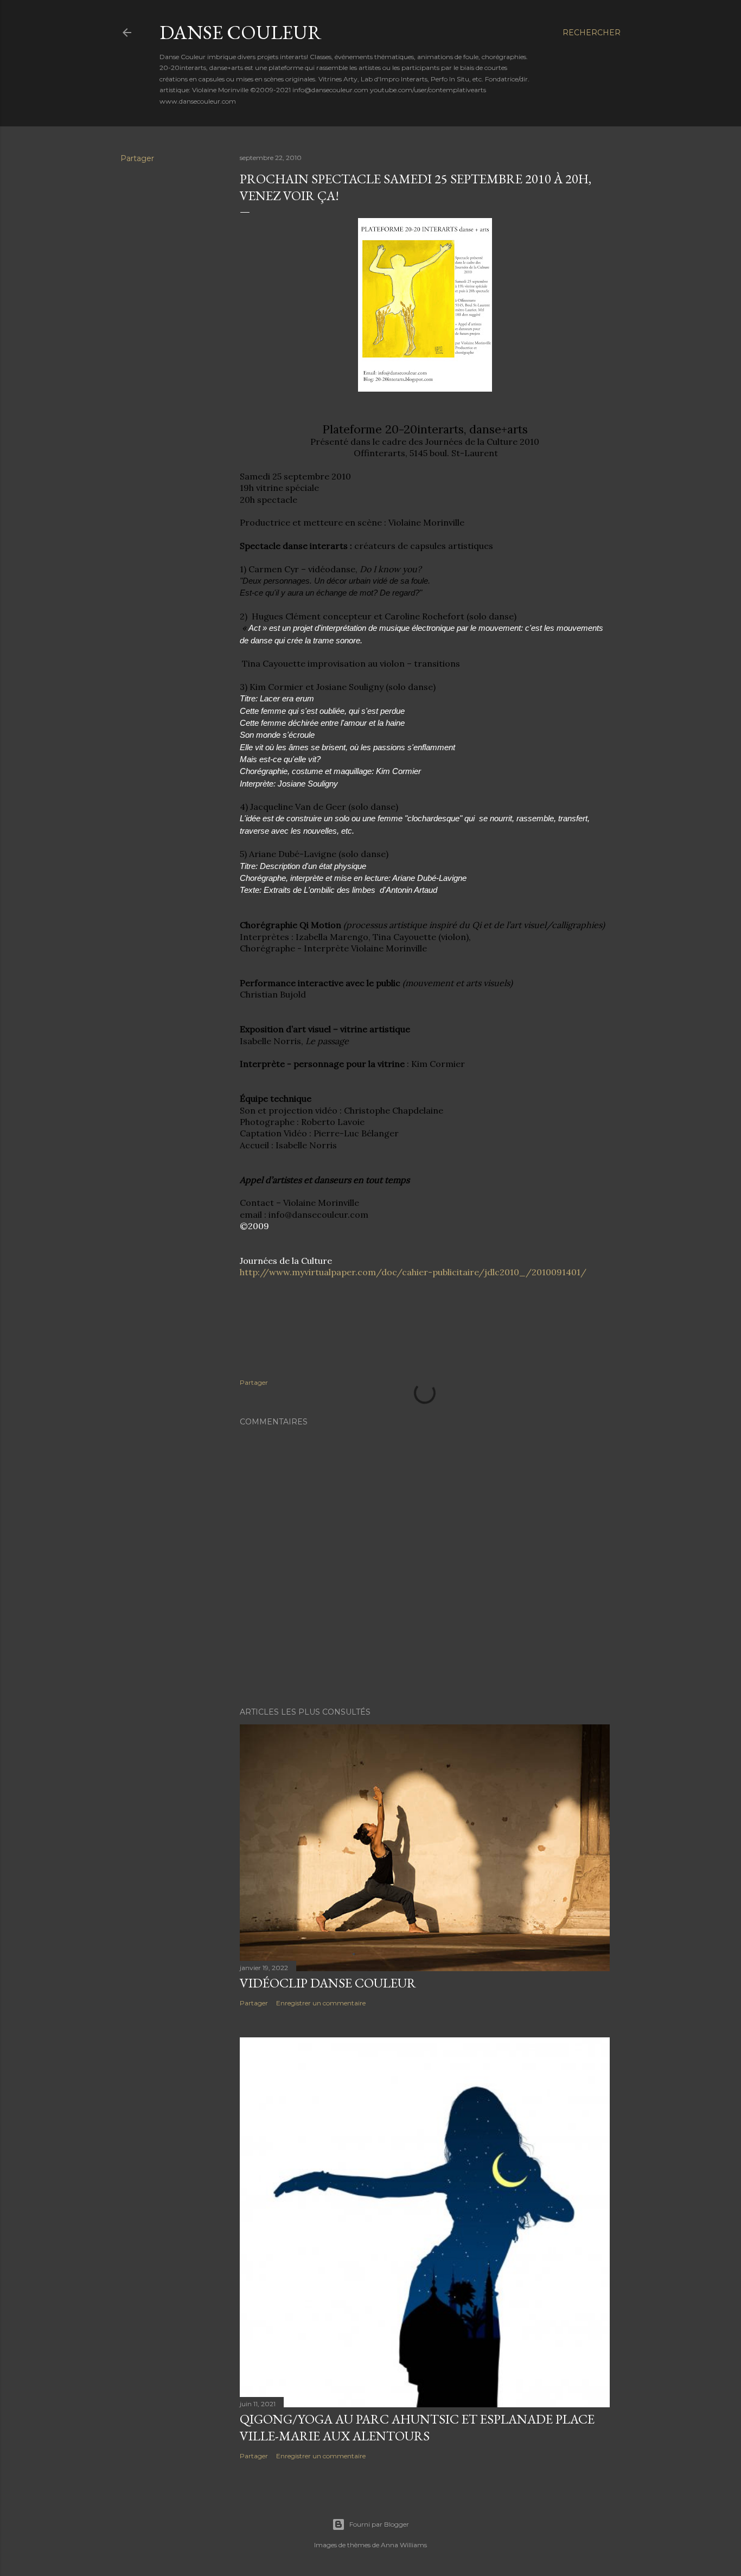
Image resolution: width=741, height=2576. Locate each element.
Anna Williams (404, 2545)
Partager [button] (137, 158)
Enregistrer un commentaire (321, 2003)
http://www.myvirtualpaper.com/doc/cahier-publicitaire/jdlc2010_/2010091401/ (413, 1272)
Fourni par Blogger (379, 2524)
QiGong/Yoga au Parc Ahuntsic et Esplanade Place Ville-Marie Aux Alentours (417, 2427)
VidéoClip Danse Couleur (328, 1983)
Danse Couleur (241, 32)
